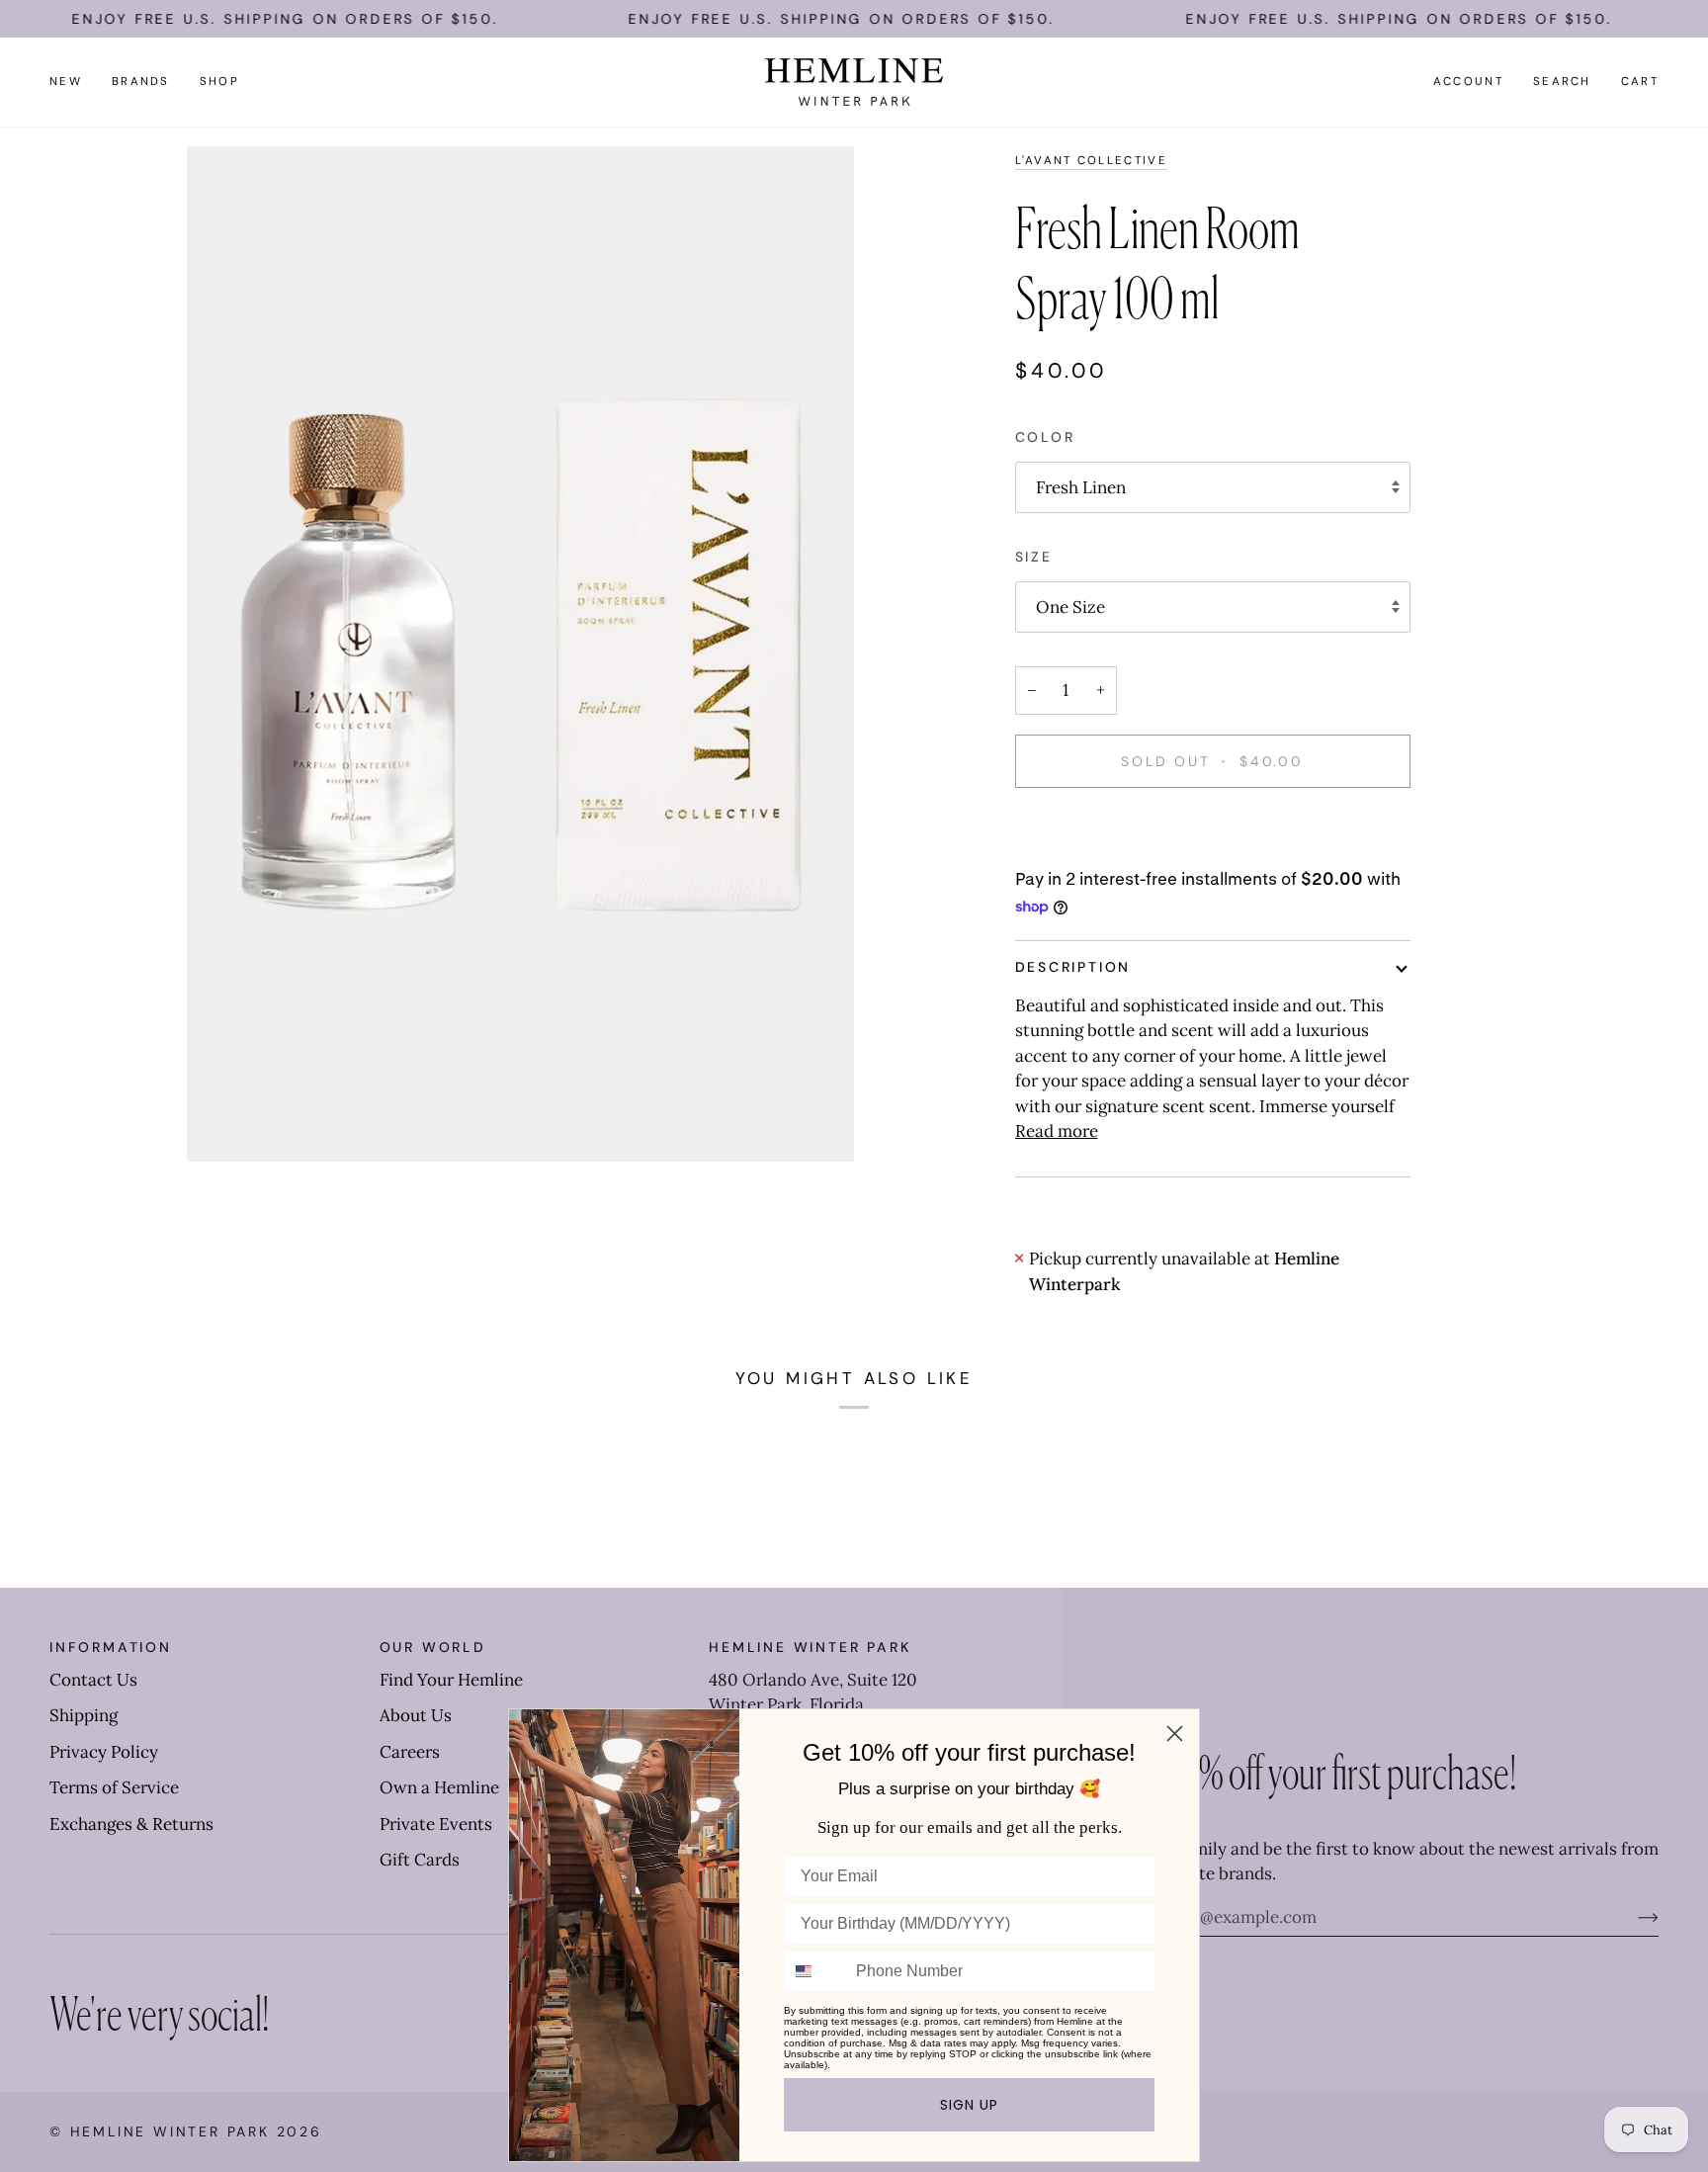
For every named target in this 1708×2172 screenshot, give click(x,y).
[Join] (1632, 1917)
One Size (1070, 607)
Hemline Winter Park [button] (810, 1647)
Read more (1057, 1131)
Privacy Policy (104, 1752)
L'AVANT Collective (1091, 161)
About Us (416, 1715)
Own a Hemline (439, 1787)
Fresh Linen (1081, 487)
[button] (141, 82)
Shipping (84, 1715)
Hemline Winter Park (173, 2131)
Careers (410, 1752)
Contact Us (93, 1680)
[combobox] (815, 1971)
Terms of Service (114, 1787)
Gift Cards (420, 1860)
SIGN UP (969, 2105)
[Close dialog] (1175, 1734)
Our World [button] (433, 1647)
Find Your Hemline (451, 1680)
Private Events (436, 1824)
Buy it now (1212, 829)
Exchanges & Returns (131, 1824)
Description (1073, 967)
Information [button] (111, 1647)
